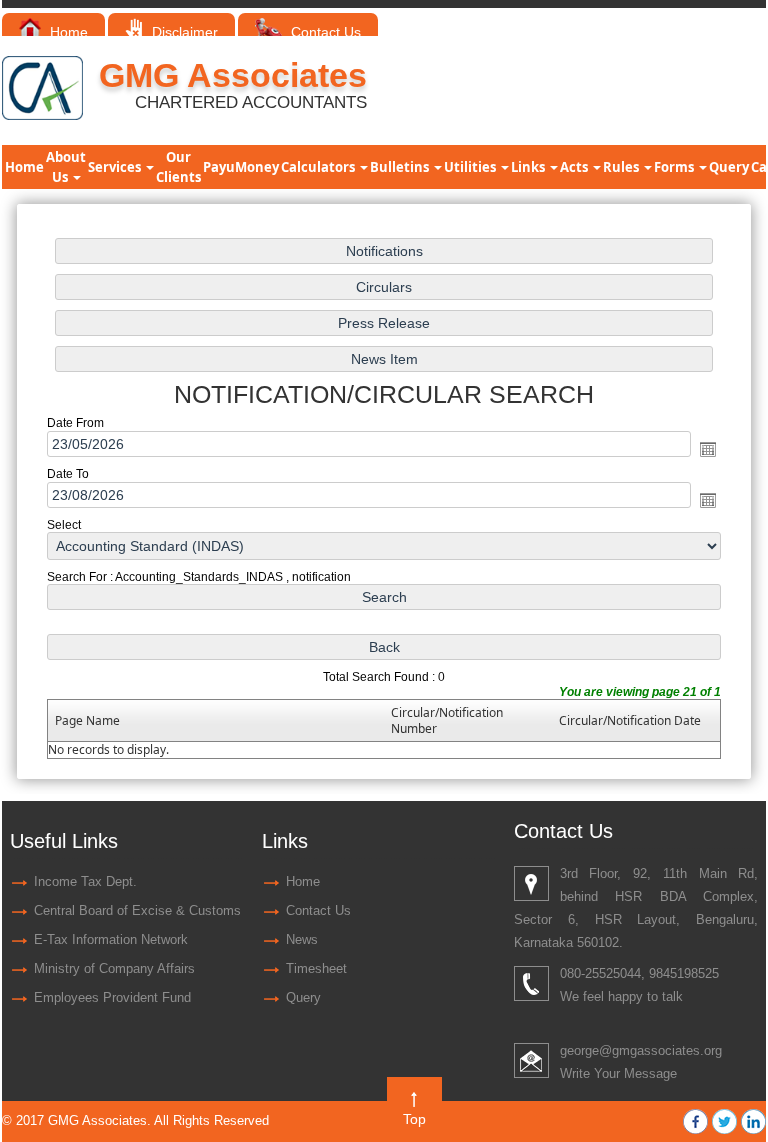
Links (529, 167)
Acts (575, 167)
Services (116, 167)
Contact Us (323, 32)
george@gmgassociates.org (641, 1050)
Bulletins (401, 167)
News (302, 939)
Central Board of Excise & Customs (137, 910)
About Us (66, 167)
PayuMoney (241, 167)
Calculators (319, 167)
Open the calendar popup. (708, 449)
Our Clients (178, 167)
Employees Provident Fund (112, 997)
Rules (622, 167)
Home (67, 32)
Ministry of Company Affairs (114, 968)
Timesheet (316, 968)
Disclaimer (183, 32)
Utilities (471, 167)
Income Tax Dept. (85, 881)
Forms (675, 167)
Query (729, 167)
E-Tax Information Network (111, 939)
